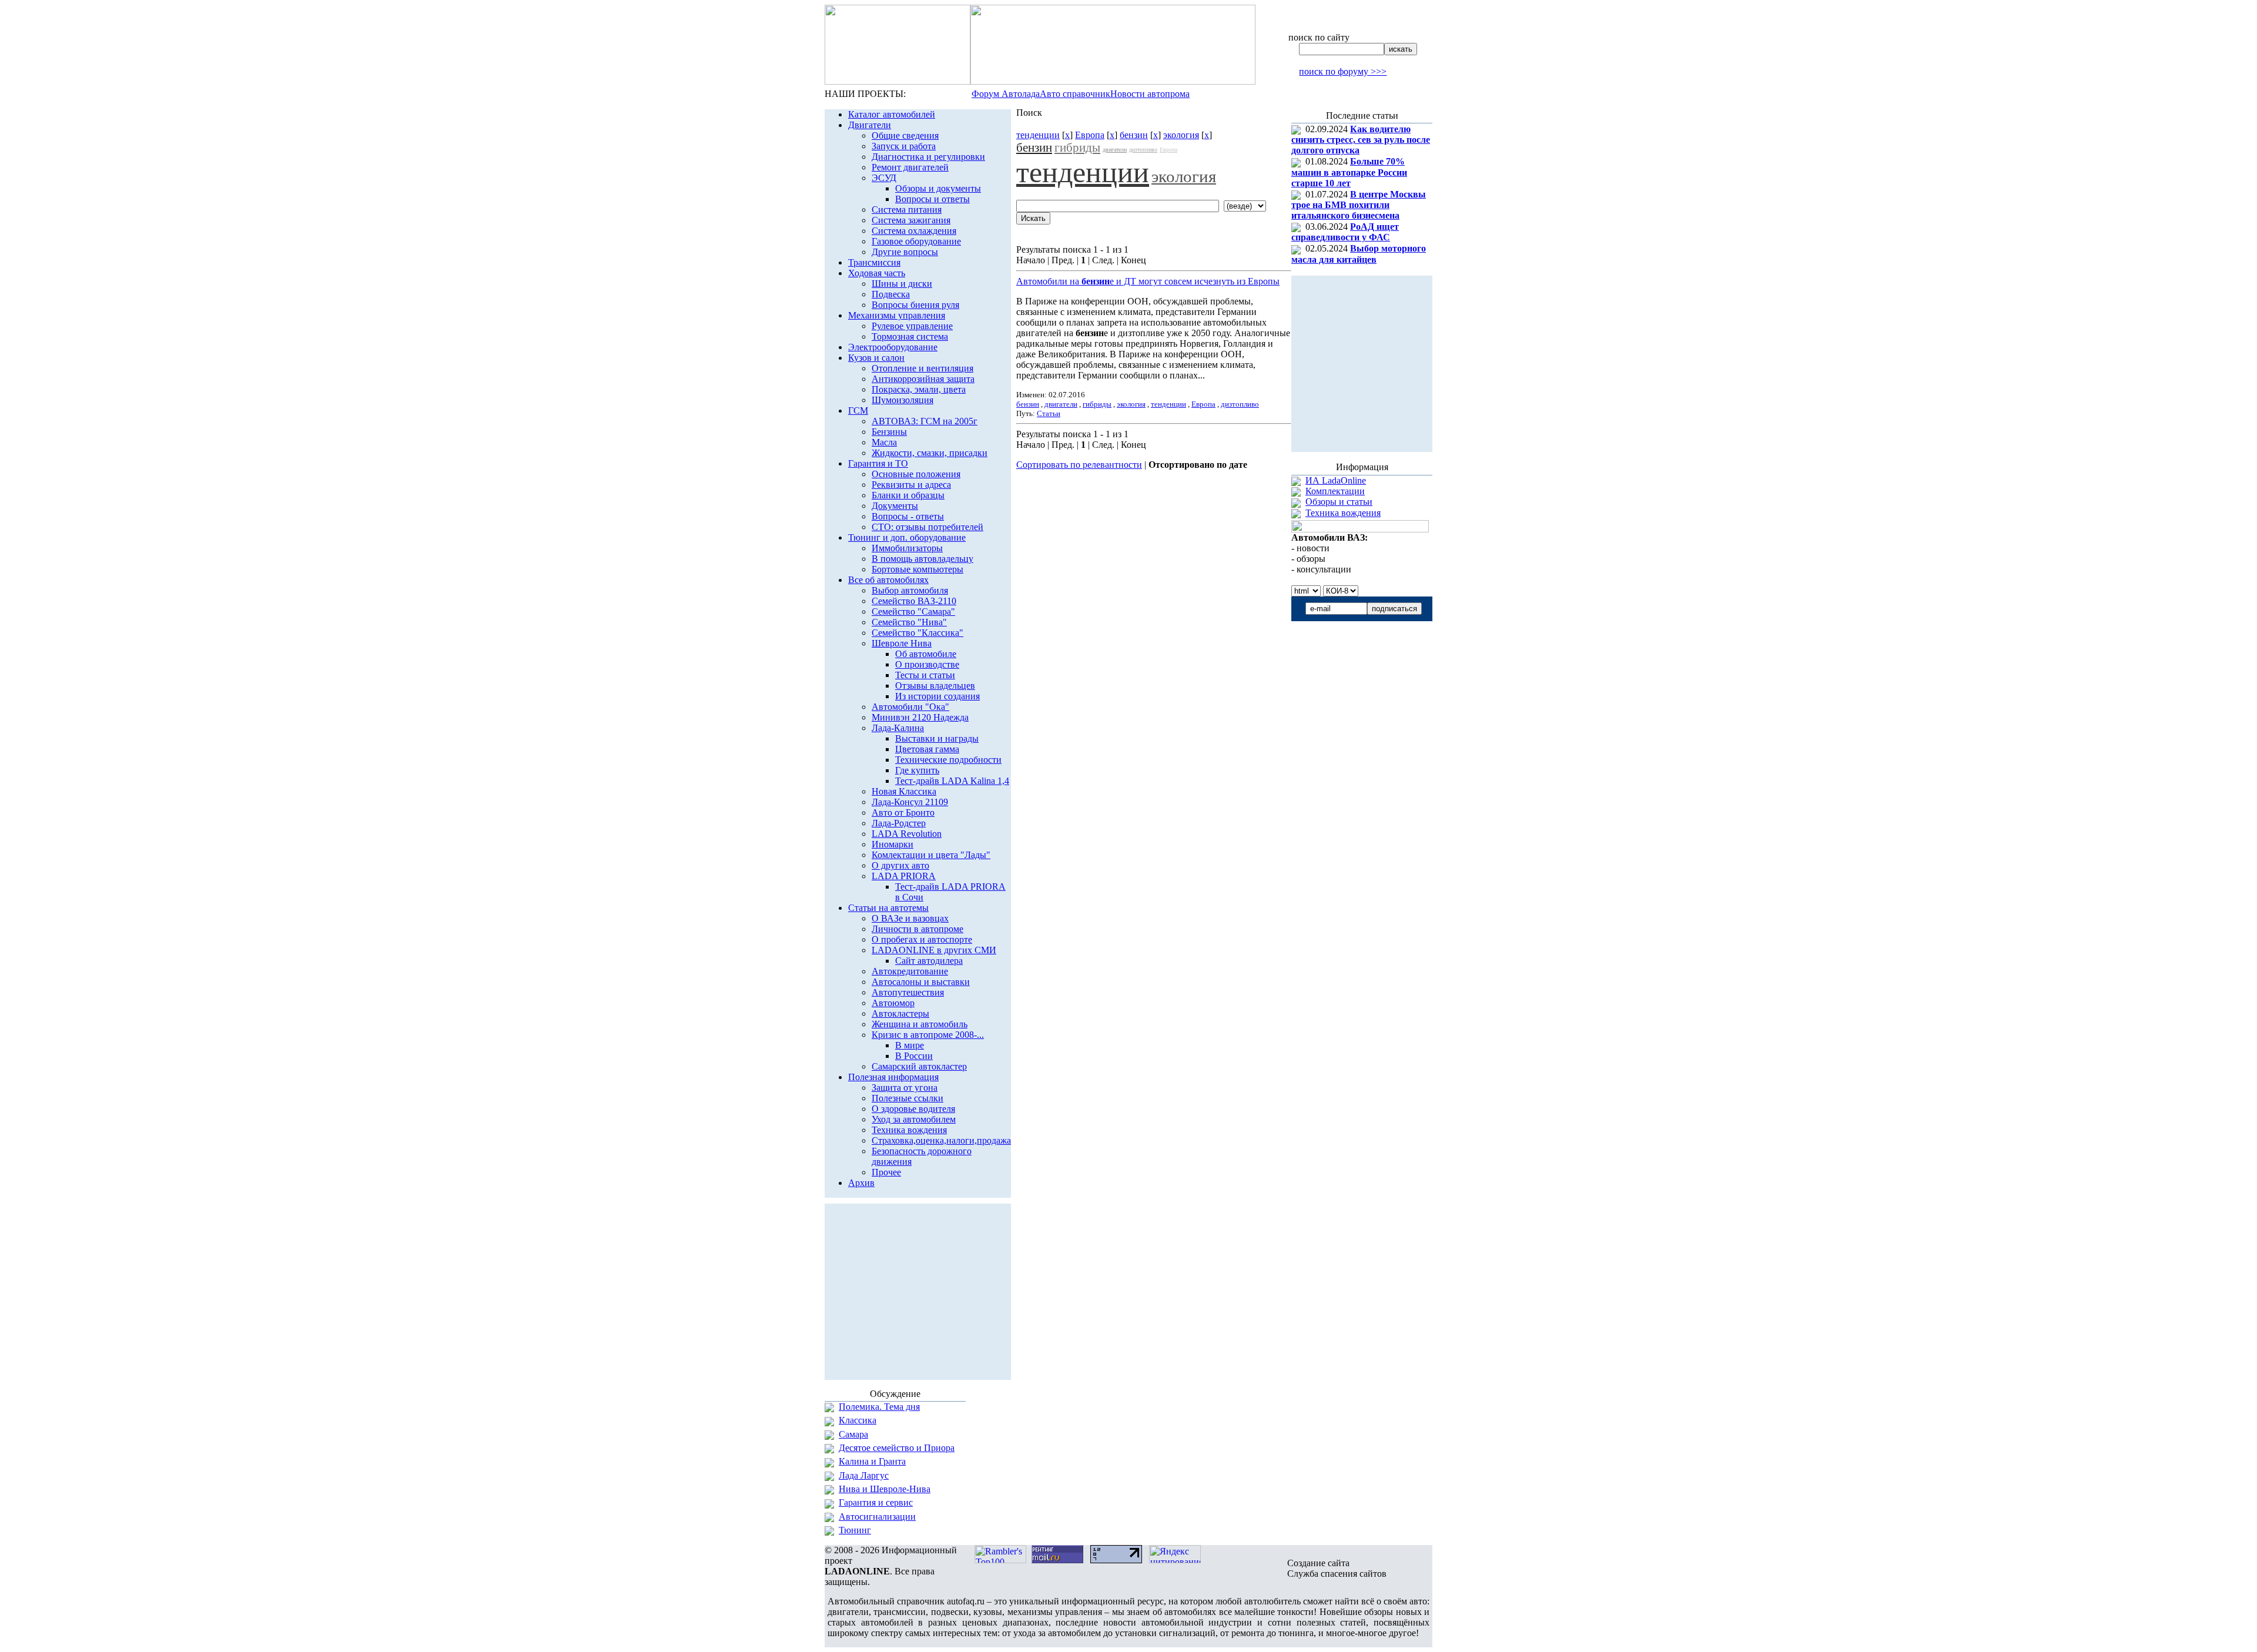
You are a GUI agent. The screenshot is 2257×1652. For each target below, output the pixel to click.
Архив (861, 1183)
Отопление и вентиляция (922, 368)
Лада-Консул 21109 (910, 802)
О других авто (900, 865)
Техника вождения (909, 1130)
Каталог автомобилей (892, 114)
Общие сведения (905, 135)
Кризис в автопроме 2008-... (928, 1035)
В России (914, 1056)
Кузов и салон (876, 358)
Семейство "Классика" (917, 633)
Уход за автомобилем (914, 1119)
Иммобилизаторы (907, 548)
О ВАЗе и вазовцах (910, 918)
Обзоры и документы (938, 188)
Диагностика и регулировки (928, 157)
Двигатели (870, 125)
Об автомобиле (926, 654)
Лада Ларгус (864, 1475)
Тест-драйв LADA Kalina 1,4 (952, 781)
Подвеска (891, 294)
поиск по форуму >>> (1343, 71)
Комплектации (1335, 491)
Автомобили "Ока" (910, 707)
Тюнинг (855, 1530)
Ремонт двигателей (910, 167)
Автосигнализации (877, 1517)
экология (1181, 135)
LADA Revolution (907, 834)
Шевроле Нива (902, 643)
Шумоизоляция (903, 400)
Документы (895, 506)
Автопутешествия (908, 992)
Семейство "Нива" (909, 622)
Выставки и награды (937, 738)
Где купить (917, 770)
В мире (910, 1045)
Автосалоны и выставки (921, 982)
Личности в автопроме (917, 929)
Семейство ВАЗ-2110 (914, 601)
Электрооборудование (893, 347)
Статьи (1049, 413)
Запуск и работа (904, 146)
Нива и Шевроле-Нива (885, 1489)
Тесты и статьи (925, 675)
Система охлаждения (914, 231)
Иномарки (893, 844)
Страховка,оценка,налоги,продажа (941, 1140)
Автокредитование (910, 971)
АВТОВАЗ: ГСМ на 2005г (925, 421)
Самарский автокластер (919, 1066)
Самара (853, 1434)
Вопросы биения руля (915, 305)
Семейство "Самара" (913, 611)
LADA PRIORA (904, 876)
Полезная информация (893, 1077)
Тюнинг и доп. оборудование (907, 537)
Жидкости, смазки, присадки (930, 453)
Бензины (889, 432)
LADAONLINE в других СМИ (934, 950)
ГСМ (858, 411)
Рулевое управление (912, 326)
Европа (1090, 135)
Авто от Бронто (903, 812)
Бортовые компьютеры (917, 569)
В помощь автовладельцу (922, 559)
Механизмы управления (897, 315)
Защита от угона (905, 1088)
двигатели (1115, 150)
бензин (1134, 135)
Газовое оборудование (916, 241)
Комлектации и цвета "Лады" (931, 855)
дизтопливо (1143, 150)
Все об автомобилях (888, 580)
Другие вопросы (905, 252)
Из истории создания (937, 696)
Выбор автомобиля (910, 590)
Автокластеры (900, 1013)
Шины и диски (902, 284)
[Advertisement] (1154, 503)
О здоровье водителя (913, 1109)
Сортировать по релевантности (1079, 465)
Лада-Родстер (899, 823)
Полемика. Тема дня (879, 1407)
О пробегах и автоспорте (922, 939)
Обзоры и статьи (1339, 502)
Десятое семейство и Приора (897, 1448)
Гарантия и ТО (878, 463)
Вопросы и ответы (932, 199)
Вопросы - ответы (908, 516)
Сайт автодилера (929, 961)
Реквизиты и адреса (911, 485)
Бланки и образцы (908, 495)
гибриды (1077, 148)
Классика (858, 1420)
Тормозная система (910, 336)
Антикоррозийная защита (923, 379)
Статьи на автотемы (888, 908)
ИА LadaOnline (1336, 480)
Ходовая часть (877, 273)
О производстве (927, 664)
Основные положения (916, 474)
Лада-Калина (898, 728)
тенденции (1038, 135)
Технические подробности (948, 760)
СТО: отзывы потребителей (927, 527)
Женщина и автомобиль (920, 1024)
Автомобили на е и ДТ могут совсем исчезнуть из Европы (1148, 281)
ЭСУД (884, 178)
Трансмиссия (874, 262)
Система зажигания (911, 220)
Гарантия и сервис (876, 1502)
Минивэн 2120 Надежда (920, 717)
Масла (884, 442)
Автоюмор (893, 1003)
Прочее (886, 1172)
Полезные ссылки (908, 1098)
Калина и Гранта (872, 1461)
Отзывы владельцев (935, 686)
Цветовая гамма (927, 749)
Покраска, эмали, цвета (919, 389)
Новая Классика (904, 791)
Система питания (907, 210)
